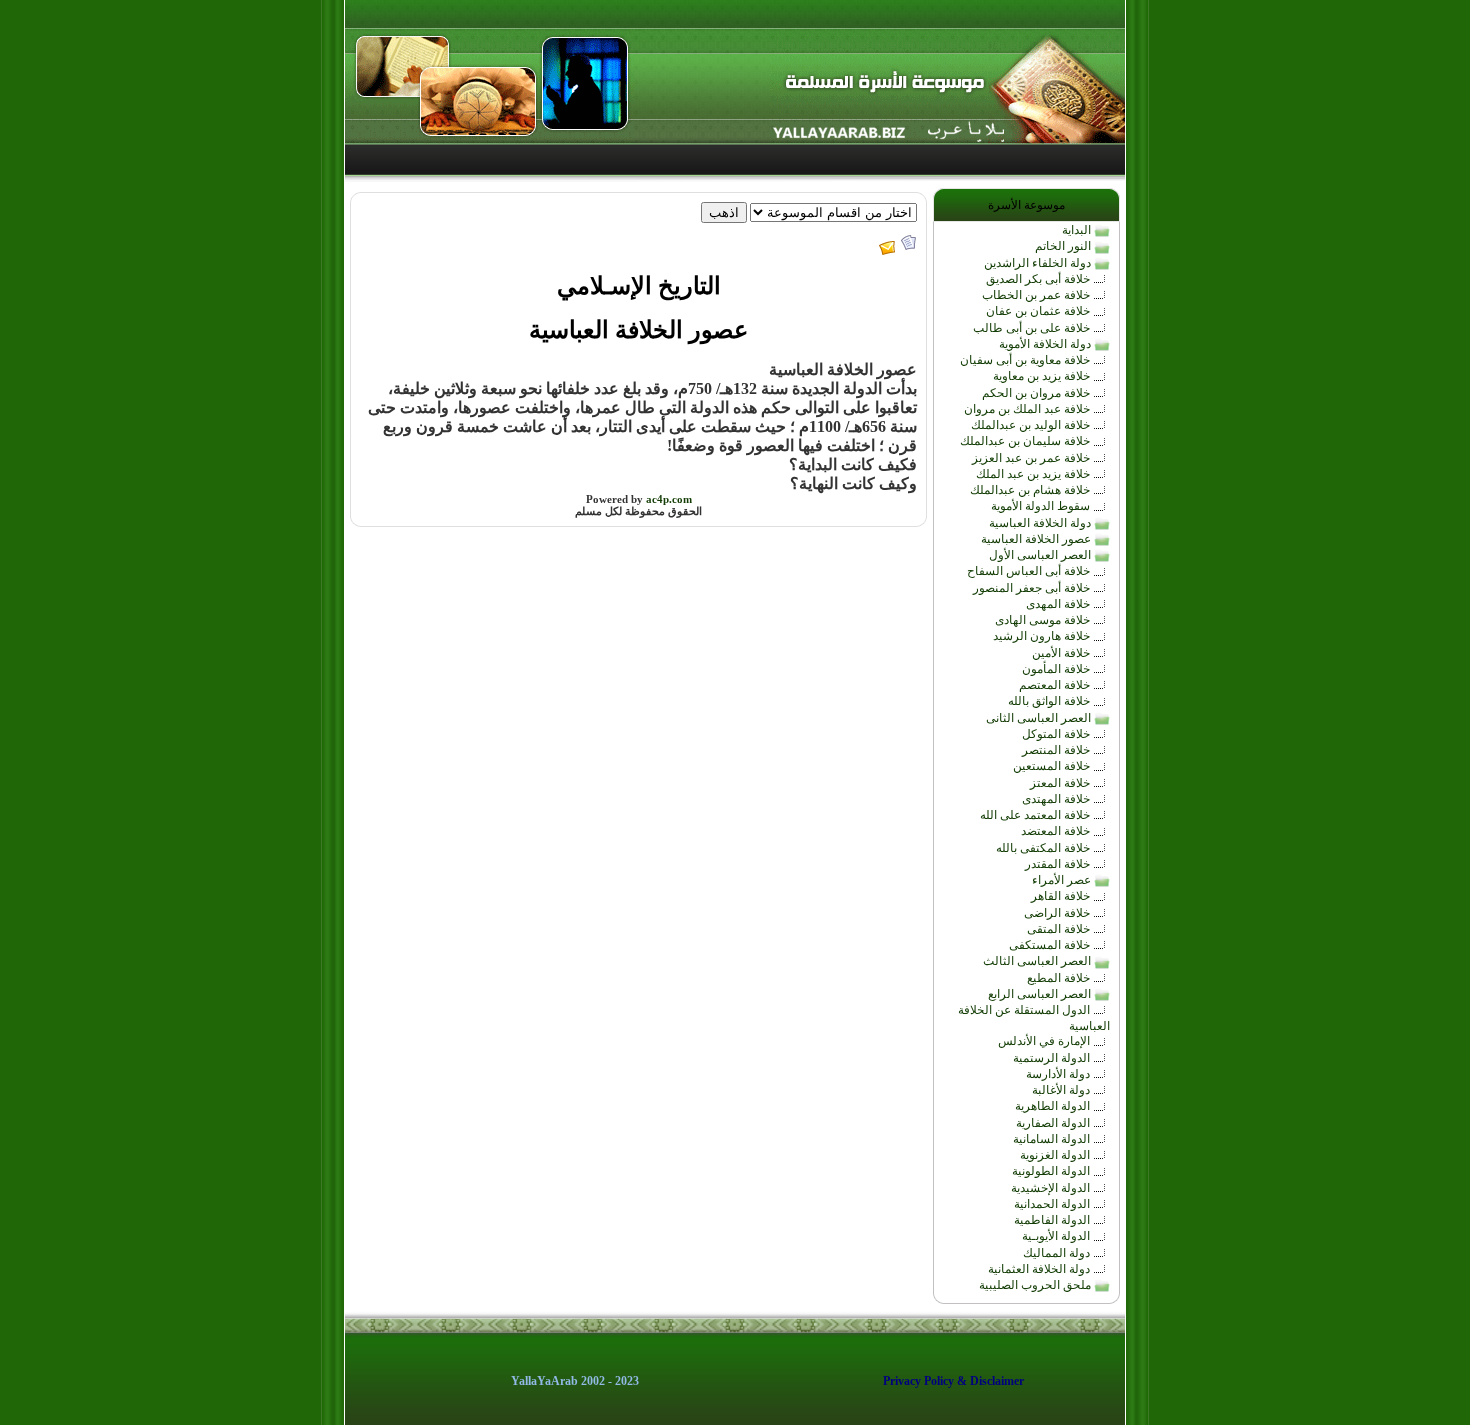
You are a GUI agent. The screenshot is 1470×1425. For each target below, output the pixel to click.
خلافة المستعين (1053, 766)
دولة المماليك (1058, 1253)
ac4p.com (669, 499)
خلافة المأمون (1057, 669)
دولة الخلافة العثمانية (1040, 1269)
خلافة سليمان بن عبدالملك (1026, 441)
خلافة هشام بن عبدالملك (1031, 490)
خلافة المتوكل (1057, 734)
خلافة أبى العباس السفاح (1030, 571)
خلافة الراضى (1058, 913)
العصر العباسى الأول (1041, 555)
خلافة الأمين (1062, 653)
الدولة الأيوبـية (1057, 1236)
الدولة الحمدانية (1053, 1204)
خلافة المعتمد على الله (1036, 815)
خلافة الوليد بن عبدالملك (1032, 425)
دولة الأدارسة (1059, 1074)
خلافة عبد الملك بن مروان (1028, 409)
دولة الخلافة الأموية (1046, 344)
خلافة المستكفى (1051, 945)
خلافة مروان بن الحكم (1037, 393)
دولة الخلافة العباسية (1041, 523)
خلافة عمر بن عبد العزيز (1032, 458)
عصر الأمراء (1063, 880)
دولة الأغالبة (1062, 1090)
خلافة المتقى (1060, 929)
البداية (1078, 230)
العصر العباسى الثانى (1040, 718)
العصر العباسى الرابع (1041, 994)
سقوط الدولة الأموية (1042, 506)
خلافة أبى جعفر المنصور (1033, 588)
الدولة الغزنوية (1056, 1155)
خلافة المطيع (1060, 978)
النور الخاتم (1064, 246)
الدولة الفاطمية (1053, 1220)
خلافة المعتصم (1056, 685)
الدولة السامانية (1053, 1139)
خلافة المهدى (1059, 604)
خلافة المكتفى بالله (1044, 848)
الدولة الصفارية (1054, 1123)
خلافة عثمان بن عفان (1039, 311)
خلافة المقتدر (1059, 864)
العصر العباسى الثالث (1038, 961)
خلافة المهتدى (1057, 799)
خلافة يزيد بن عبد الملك (1034, 474)
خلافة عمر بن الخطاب (1037, 295)
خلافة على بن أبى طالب (1033, 328)
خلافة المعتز (1061, 783)
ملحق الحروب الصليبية (1036, 1285)
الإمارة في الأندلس (1045, 1041)
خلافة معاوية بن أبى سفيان (1026, 360)
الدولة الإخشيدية (1052, 1188)
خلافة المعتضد (1057, 831)
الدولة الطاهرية (1054, 1106)
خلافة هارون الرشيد (1043, 636)
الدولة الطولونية (1052, 1171)
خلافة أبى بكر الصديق (1039, 279)
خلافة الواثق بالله (1050, 701)
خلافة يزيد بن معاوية (1043, 376)
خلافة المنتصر (1057, 750)
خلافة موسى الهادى (1044, 620)
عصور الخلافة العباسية (1037, 539)
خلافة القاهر (1062, 896)
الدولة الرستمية (1053, 1058)
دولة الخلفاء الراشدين (1039, 263)
